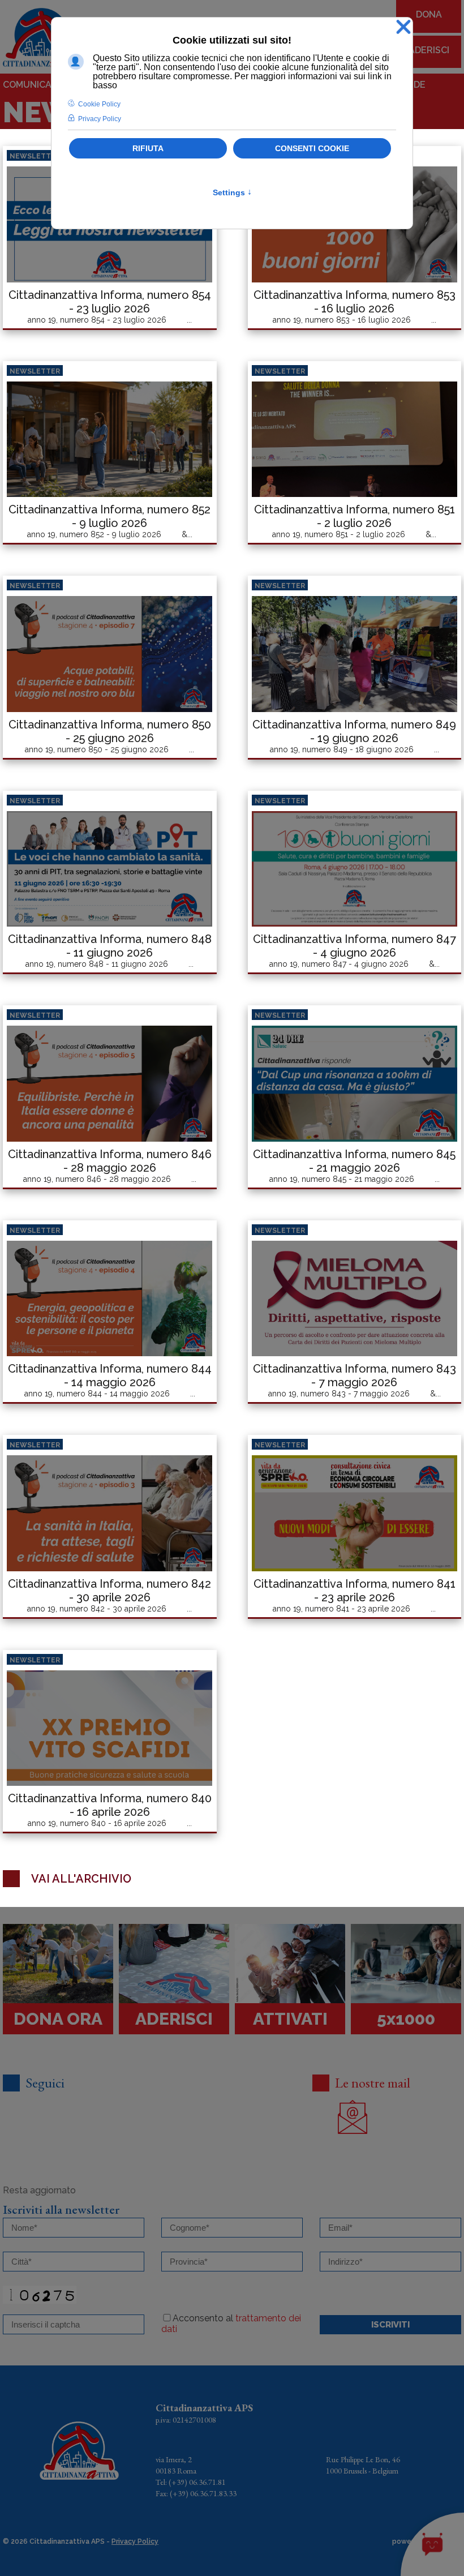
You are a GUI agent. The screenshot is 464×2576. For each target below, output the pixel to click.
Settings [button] (232, 192)
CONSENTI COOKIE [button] (312, 148)
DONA (429, 14)
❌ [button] (403, 27)
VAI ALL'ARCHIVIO (81, 1879)
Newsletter (35, 156)
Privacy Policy (135, 2541)
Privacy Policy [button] (100, 119)
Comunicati (31, 85)
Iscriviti (390, 2325)
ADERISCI (429, 50)
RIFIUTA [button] (148, 148)
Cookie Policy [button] (99, 104)
